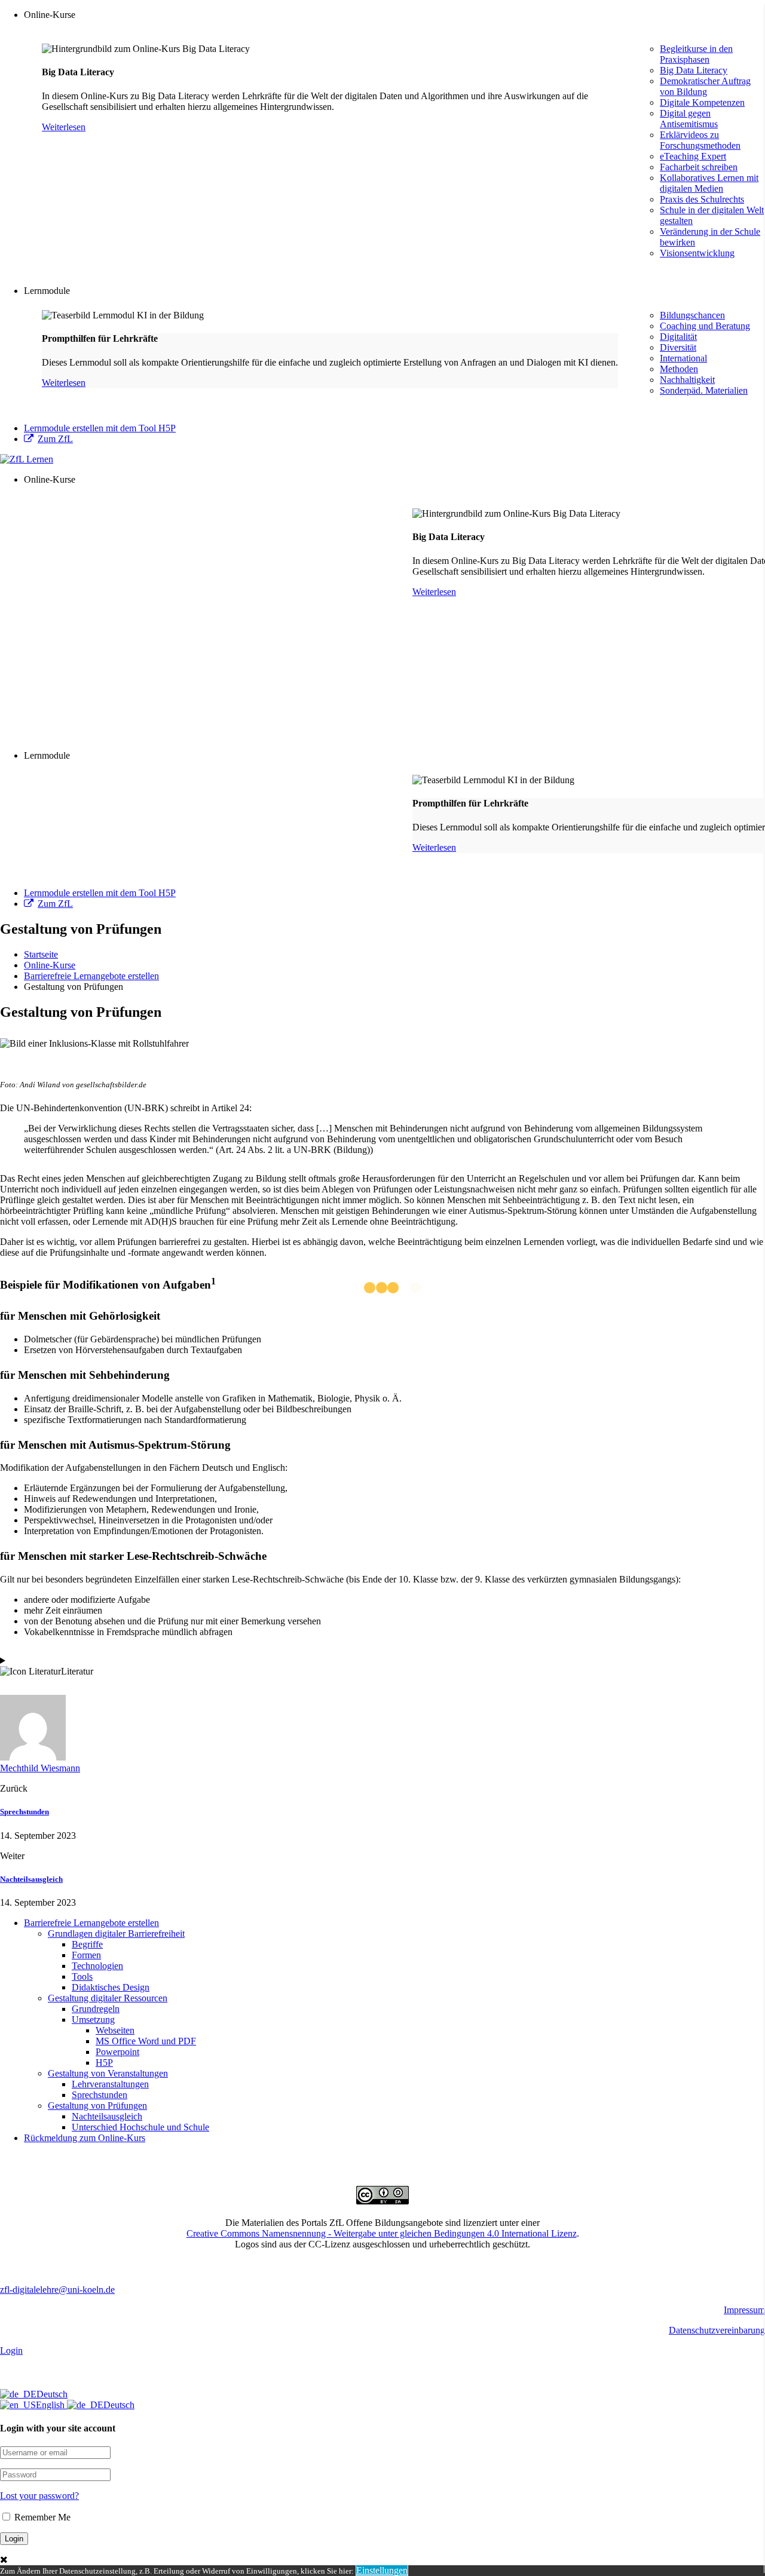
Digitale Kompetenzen (702, 102)
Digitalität (678, 337)
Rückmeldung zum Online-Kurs (85, 2138)
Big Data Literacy (694, 70)
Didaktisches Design (111, 1987)
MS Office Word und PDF (146, 2041)
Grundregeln (96, 2009)
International (683, 358)
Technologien (97, 1966)
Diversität (678, 347)
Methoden (679, 369)
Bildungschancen (692, 315)
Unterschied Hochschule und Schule (140, 2127)
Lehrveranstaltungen (110, 2084)
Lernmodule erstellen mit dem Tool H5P (100, 428)
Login (11, 2350)
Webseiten (115, 2030)
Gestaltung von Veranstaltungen (108, 2073)
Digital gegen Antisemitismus (689, 119)
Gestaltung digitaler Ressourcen (108, 1998)
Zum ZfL (55, 439)
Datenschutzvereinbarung (717, 2330)
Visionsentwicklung (697, 253)
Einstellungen (382, 2570)
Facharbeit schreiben (699, 167)
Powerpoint (117, 2052)
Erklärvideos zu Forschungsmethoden (700, 140)
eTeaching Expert (693, 156)
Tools (82, 1977)
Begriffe (87, 1944)
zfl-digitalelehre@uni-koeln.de (57, 2290)
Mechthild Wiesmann (40, 1768)
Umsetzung (93, 2020)
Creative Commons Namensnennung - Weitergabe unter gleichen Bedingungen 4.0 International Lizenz (382, 2233)
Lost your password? (39, 2496)
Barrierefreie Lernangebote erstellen (91, 1923)
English (51, 2405)
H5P (104, 2063)
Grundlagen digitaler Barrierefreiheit (116, 1933)
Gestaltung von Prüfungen (97, 2106)
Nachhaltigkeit (687, 380)
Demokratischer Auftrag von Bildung (705, 86)
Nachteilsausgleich (31, 1879)
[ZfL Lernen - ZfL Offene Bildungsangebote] (27, 459)
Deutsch (52, 2394)
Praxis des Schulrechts (702, 199)
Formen (86, 1955)
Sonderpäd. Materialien (704, 390)
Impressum (744, 2310)
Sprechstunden (25, 1812)
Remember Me (41, 2517)
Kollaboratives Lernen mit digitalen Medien (709, 183)
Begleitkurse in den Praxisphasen (696, 54)
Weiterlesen (64, 127)
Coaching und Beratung (705, 326)
